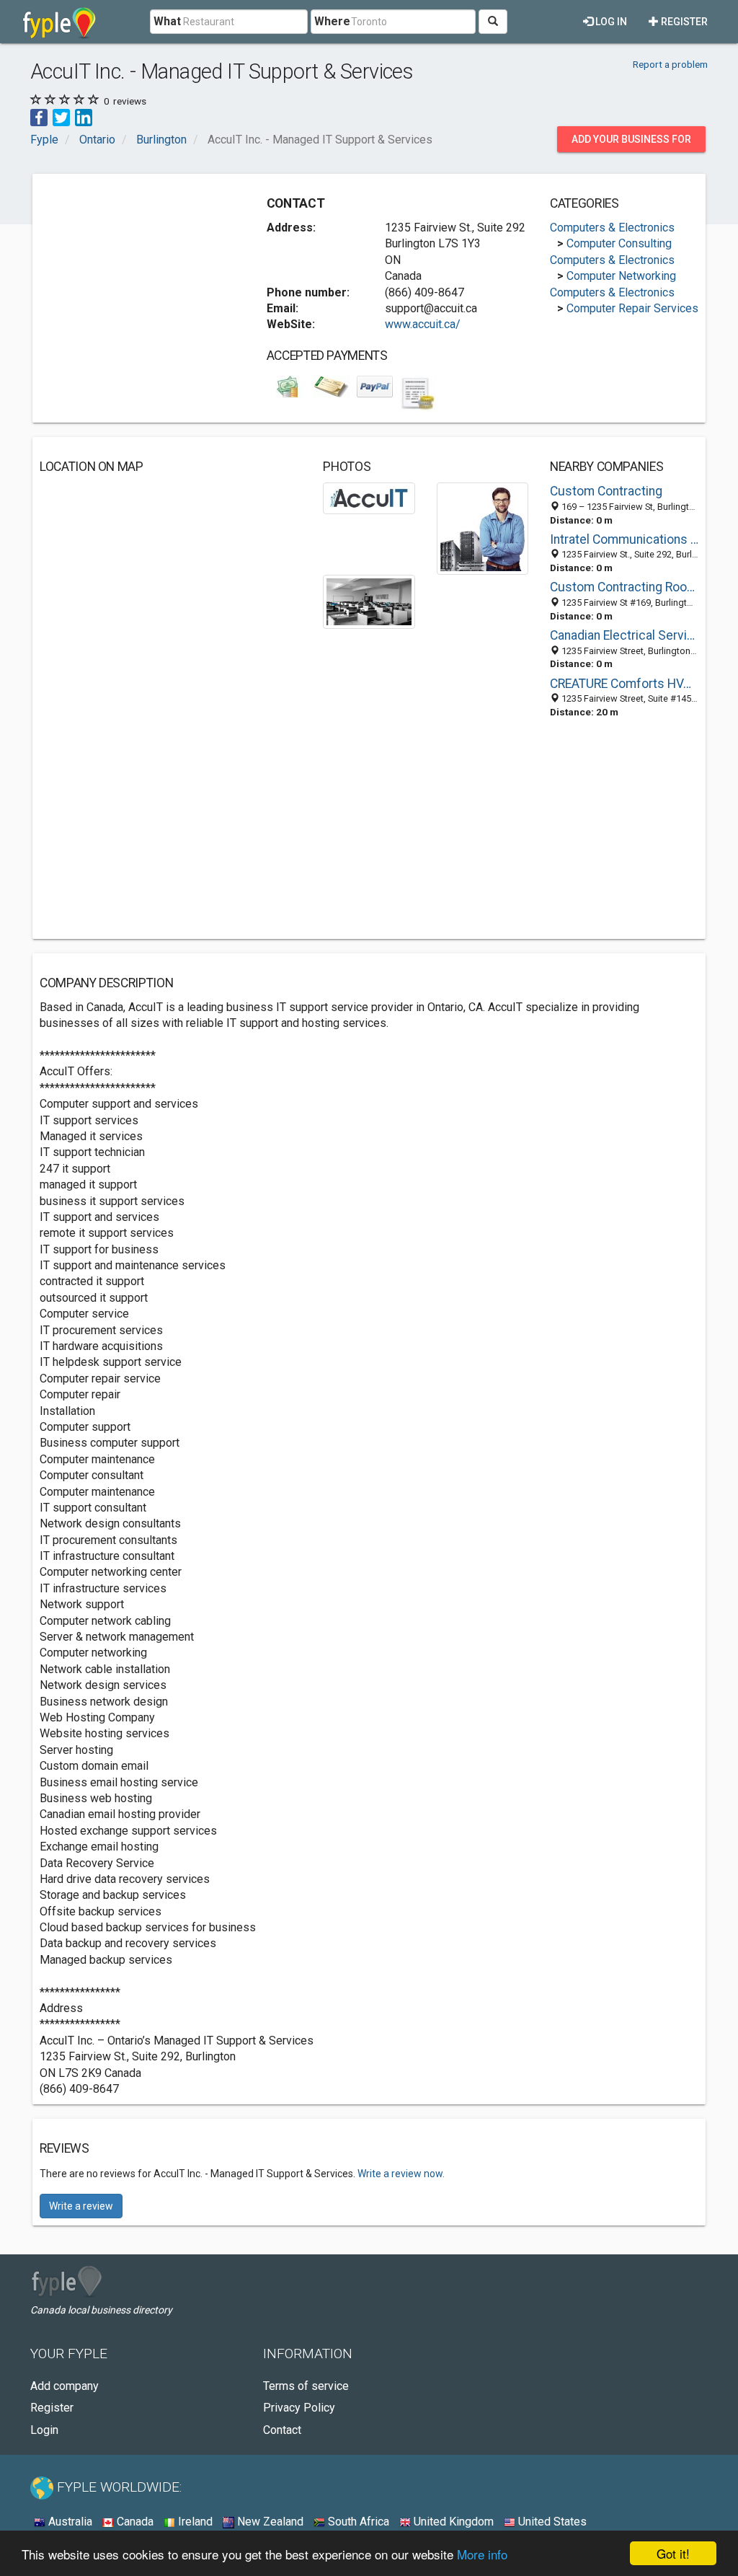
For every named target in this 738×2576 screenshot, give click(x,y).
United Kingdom (452, 2522)
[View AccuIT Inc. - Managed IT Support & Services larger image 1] (369, 497)
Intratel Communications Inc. (624, 539)
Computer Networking (621, 276)
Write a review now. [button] (401, 2174)
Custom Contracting (606, 491)
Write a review (81, 2206)
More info (482, 2554)
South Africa (357, 2522)
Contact (282, 2430)
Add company (65, 2386)
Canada (134, 2522)
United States (551, 2522)
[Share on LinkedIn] (84, 117)
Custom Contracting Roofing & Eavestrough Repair (624, 587)
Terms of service (306, 2386)
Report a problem (670, 64)
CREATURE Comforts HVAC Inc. (624, 684)
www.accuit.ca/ (423, 324)
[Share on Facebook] (39, 117)
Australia (69, 2522)
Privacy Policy (299, 2408)
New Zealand (269, 2522)
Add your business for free (631, 143)
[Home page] (59, 22)
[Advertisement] (148, 271)
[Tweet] (61, 117)
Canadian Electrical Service (624, 635)
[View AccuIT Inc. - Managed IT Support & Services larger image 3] (369, 601)
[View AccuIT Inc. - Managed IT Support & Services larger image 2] (483, 528)
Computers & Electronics (612, 228)
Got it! (673, 2553)
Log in (610, 22)
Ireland (194, 2522)
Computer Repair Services (632, 308)
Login (44, 2430)
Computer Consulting (619, 243)
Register (683, 22)
